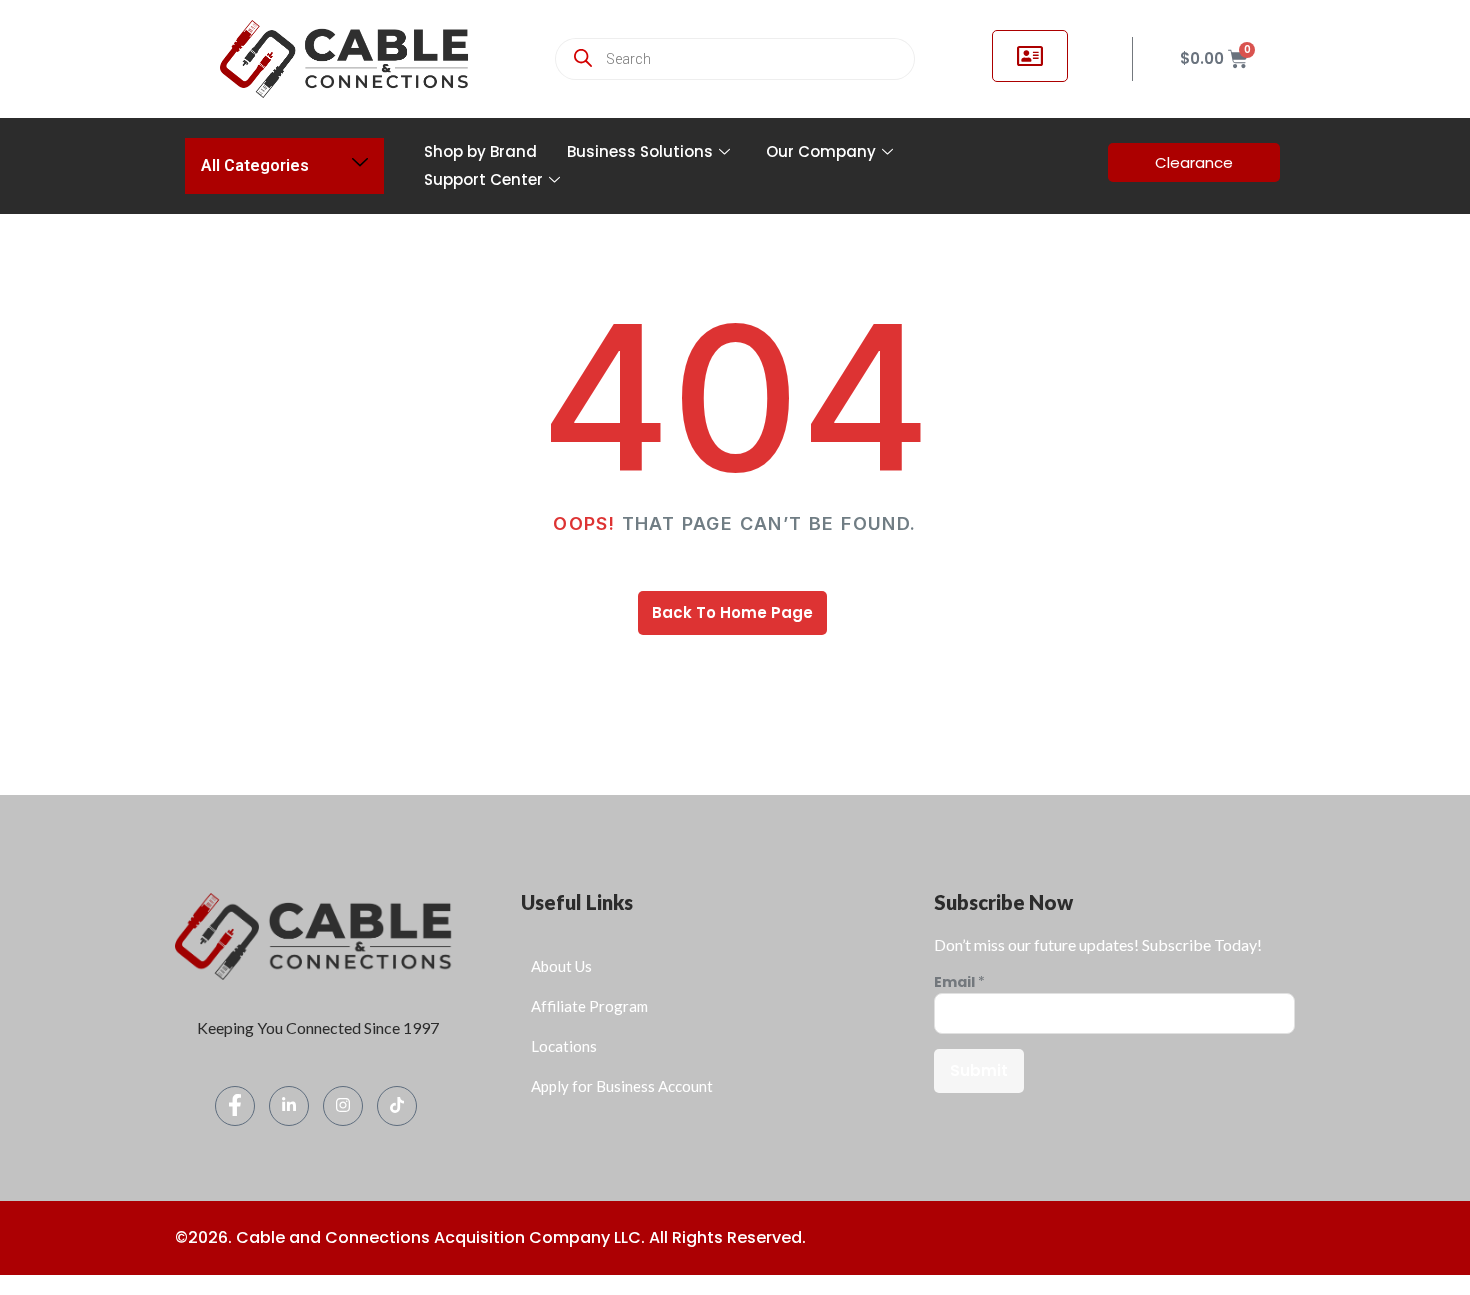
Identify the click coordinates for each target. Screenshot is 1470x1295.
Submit (979, 1070)
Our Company (821, 151)
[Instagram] (343, 1106)
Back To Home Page (732, 612)
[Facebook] (235, 1106)
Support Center (483, 179)
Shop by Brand (480, 151)
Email (959, 982)
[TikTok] (397, 1106)
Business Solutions (640, 151)
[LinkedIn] (289, 1106)
